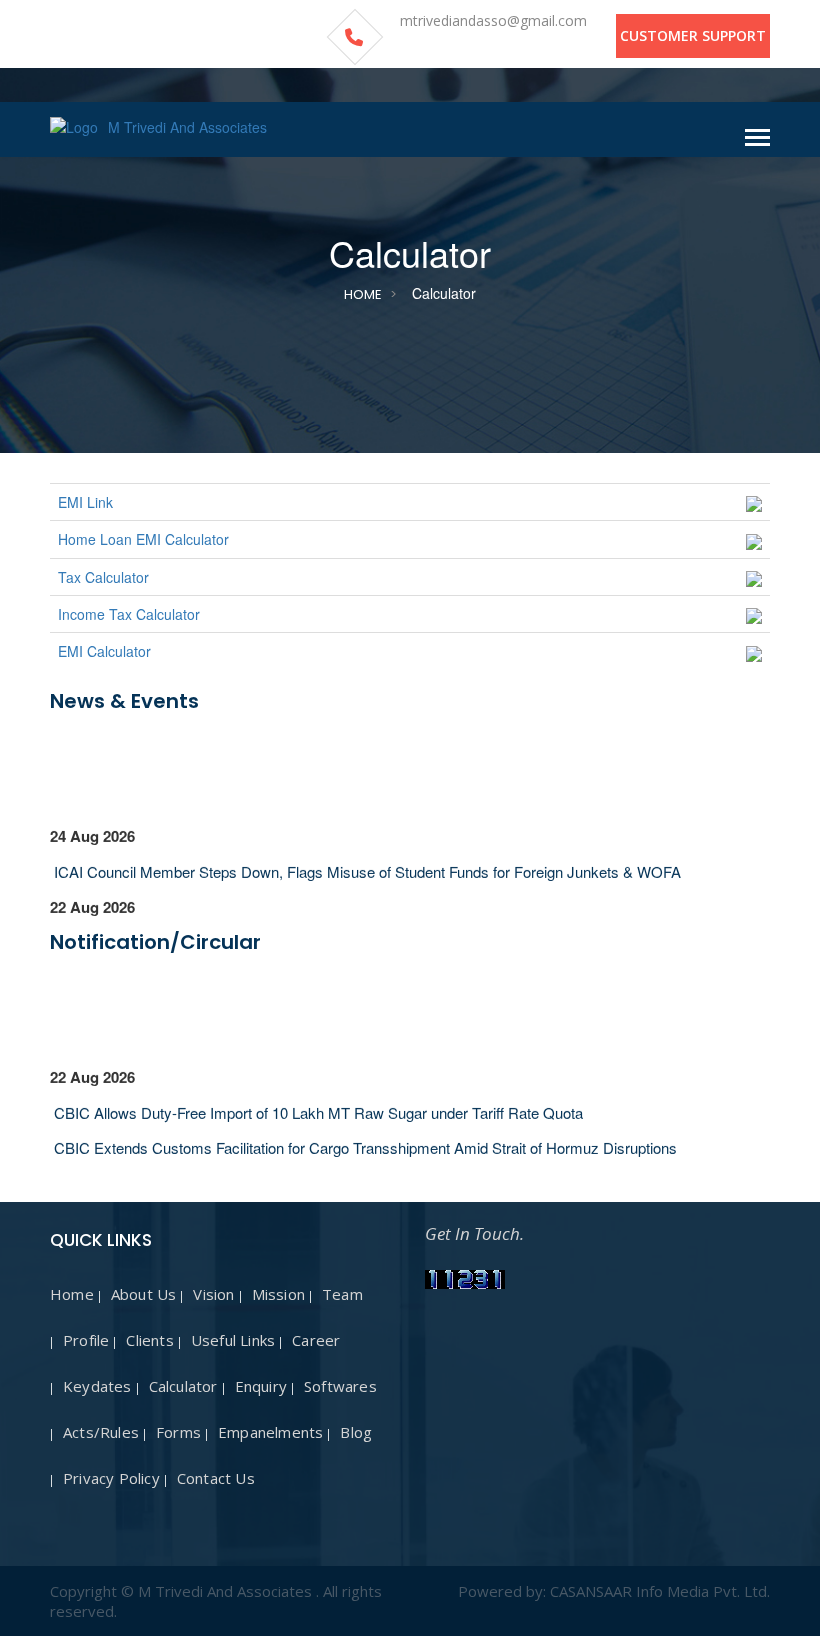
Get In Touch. (474, 1233)
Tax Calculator (103, 577)
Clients (149, 1340)
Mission (278, 1294)
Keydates (97, 1386)
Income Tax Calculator (129, 614)
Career (316, 1340)
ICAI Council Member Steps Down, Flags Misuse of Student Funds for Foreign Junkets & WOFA (365, 865)
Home (363, 294)
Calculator (183, 1386)
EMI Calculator (104, 651)
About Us (144, 1294)
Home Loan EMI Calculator (143, 539)
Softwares (340, 1386)
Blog (356, 1432)
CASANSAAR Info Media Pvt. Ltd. (660, 1591)
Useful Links (233, 1340)
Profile (86, 1340)
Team (342, 1294)
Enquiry (261, 1386)
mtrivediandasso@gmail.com (493, 20)
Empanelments (270, 1432)
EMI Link (85, 502)
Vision (213, 1294)
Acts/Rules (101, 1432)
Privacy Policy (111, 1478)
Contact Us (216, 1478)
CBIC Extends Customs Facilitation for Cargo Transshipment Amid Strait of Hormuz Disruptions (363, 1141)
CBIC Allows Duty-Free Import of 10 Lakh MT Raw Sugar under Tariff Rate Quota (316, 1106)
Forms (178, 1432)
